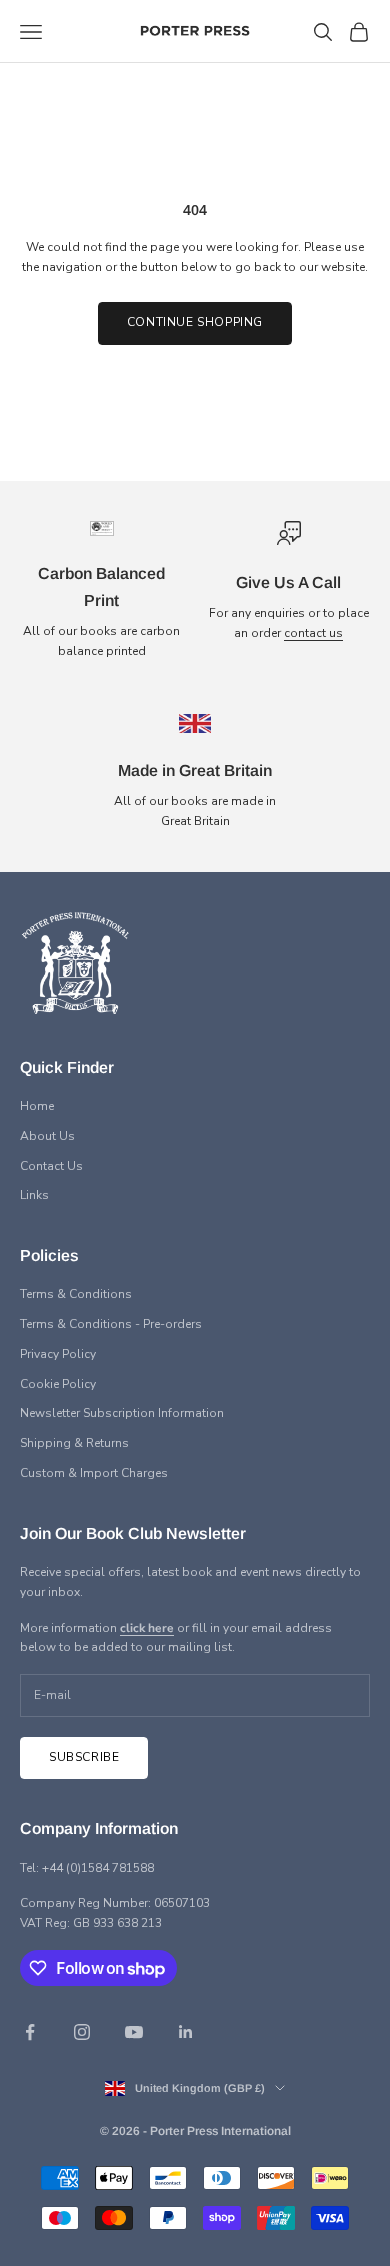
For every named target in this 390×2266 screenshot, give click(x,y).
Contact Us (51, 1166)
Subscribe (84, 1757)
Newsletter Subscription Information (122, 1413)
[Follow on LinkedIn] (186, 2032)
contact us (313, 633)
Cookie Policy (58, 1384)
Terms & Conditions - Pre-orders (111, 1324)
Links (34, 1195)
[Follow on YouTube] (134, 2032)
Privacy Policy (58, 1354)
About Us (47, 1136)
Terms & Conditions (76, 1294)
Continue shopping (195, 322)
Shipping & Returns (74, 1443)
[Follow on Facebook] (30, 2032)
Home (37, 1106)
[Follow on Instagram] (82, 2032)
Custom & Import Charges (94, 1473)
